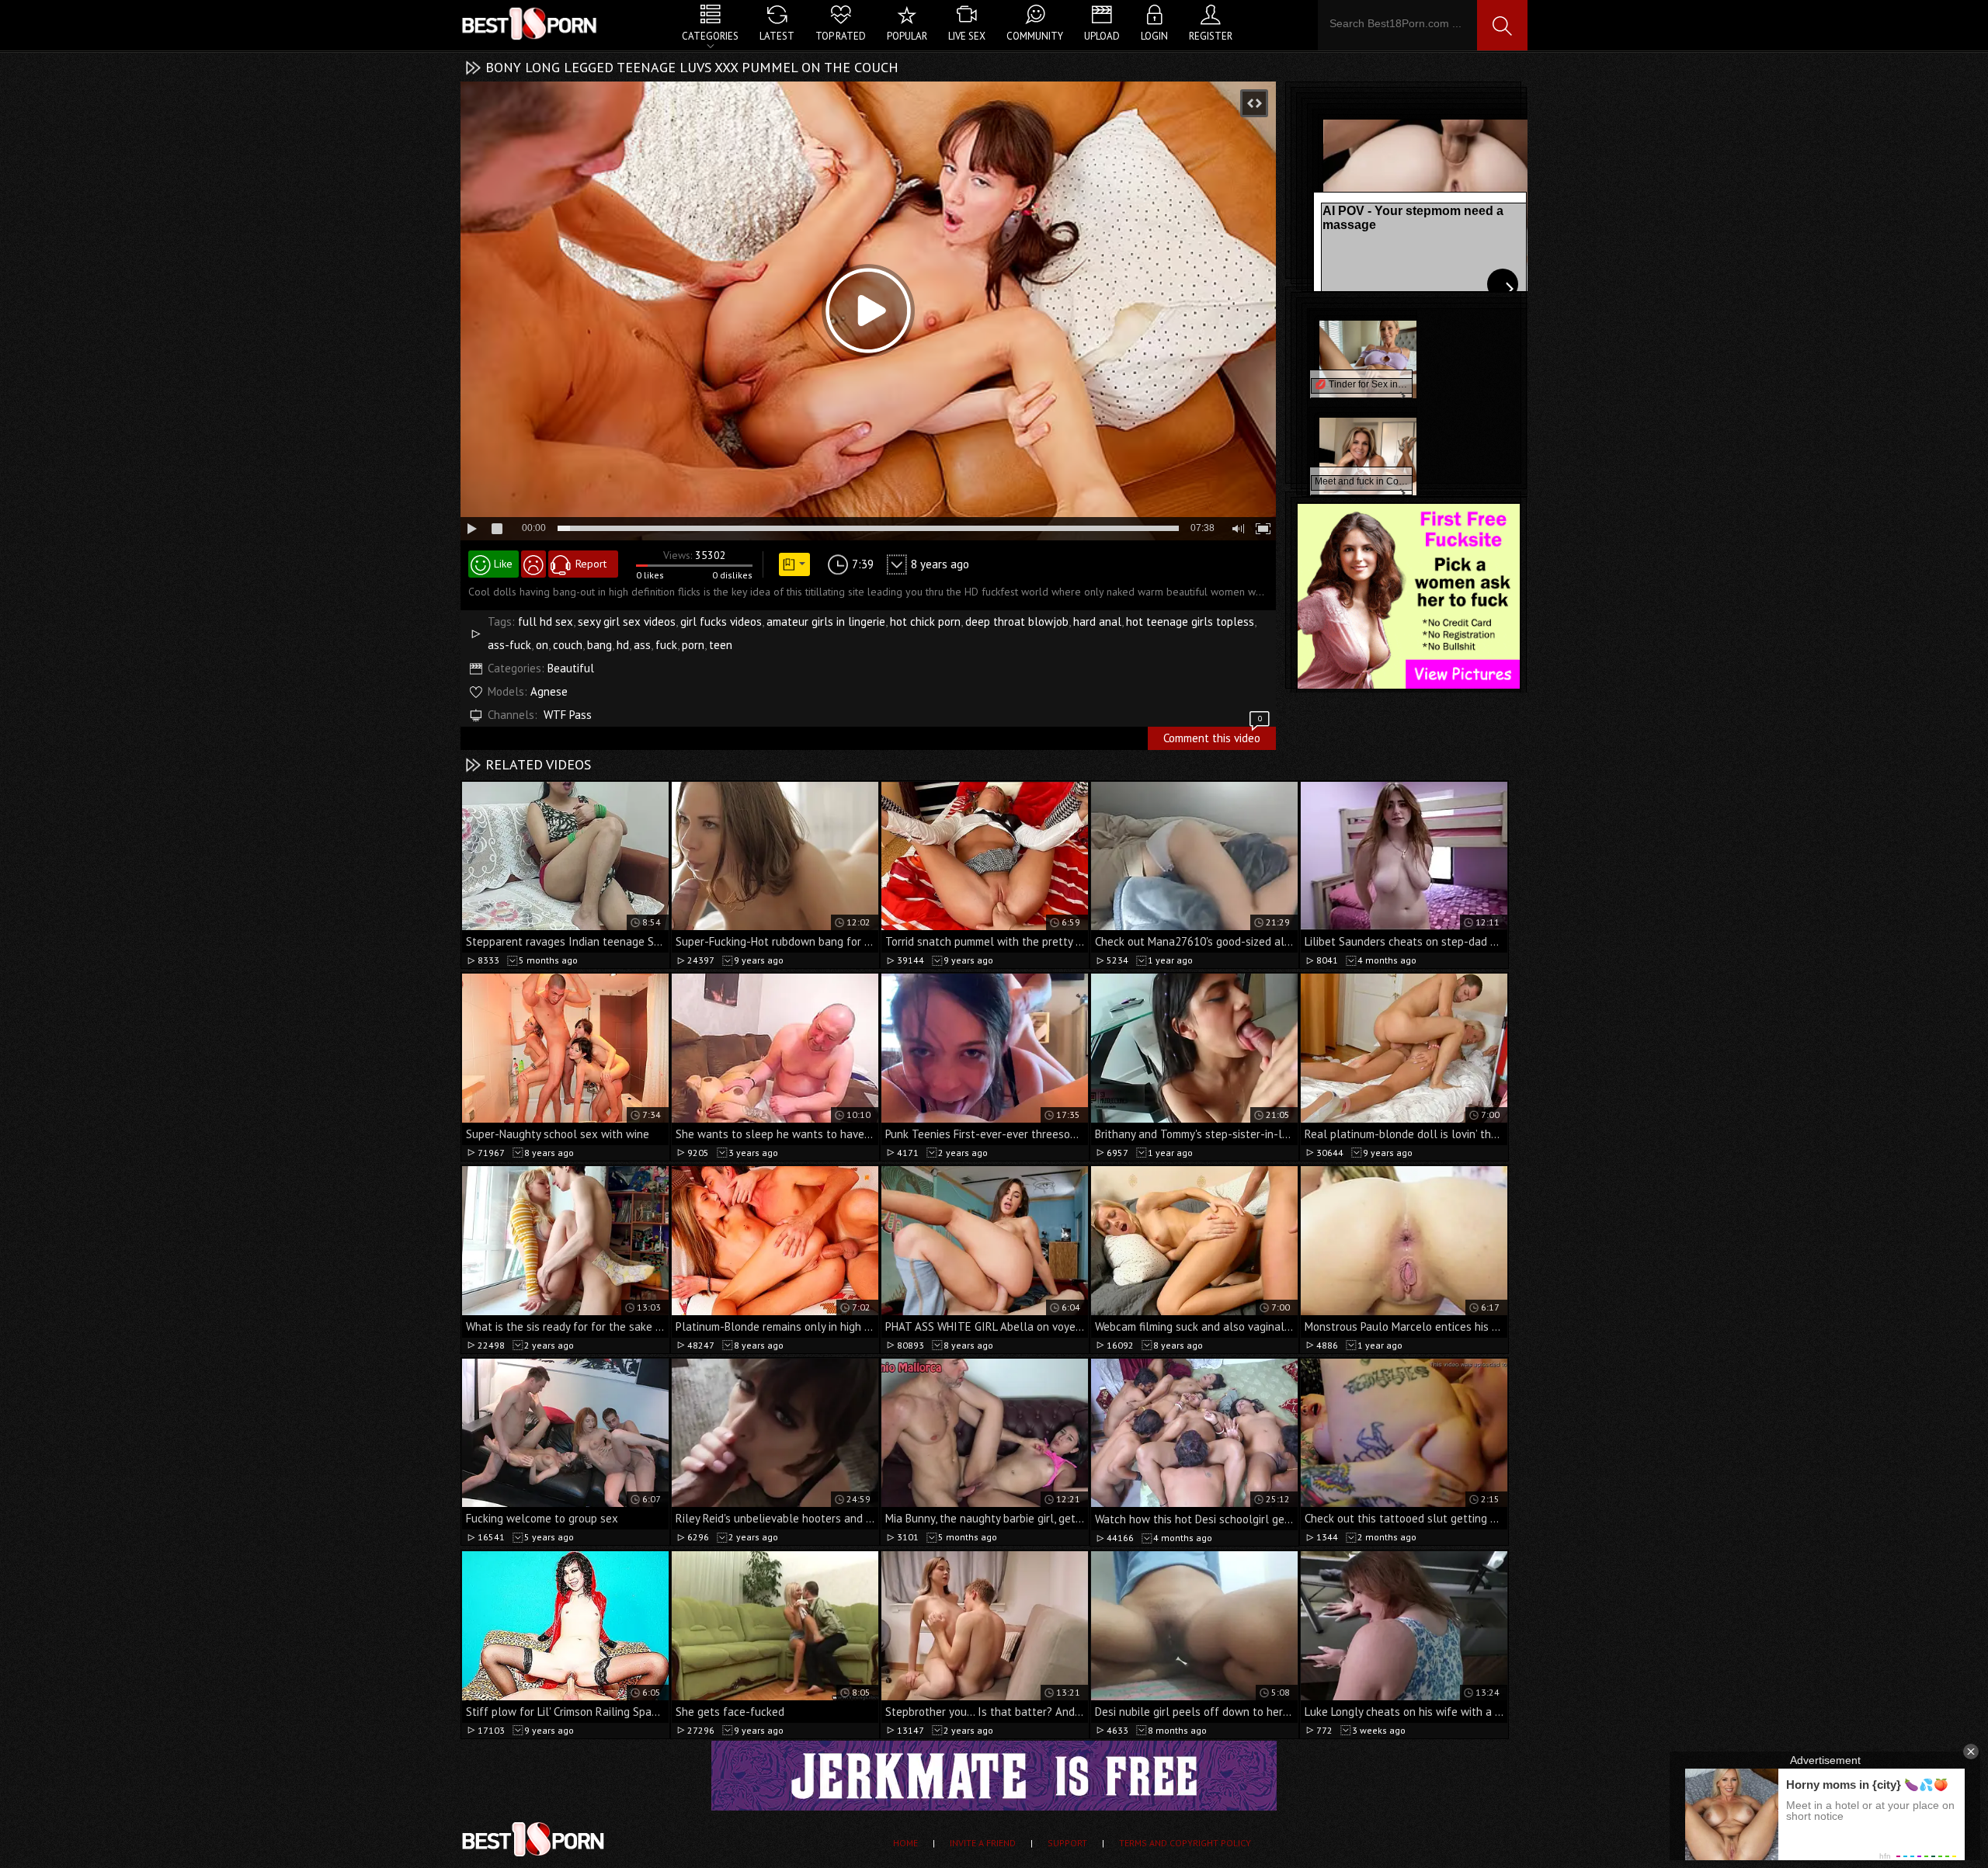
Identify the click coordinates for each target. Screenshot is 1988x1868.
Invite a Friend (983, 1843)
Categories (710, 36)
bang (600, 645)
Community (1035, 36)
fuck (666, 645)
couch (568, 645)
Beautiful (571, 668)
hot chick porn (925, 622)
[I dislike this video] (533, 564)
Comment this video (1213, 736)
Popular (907, 36)
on (542, 645)
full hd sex (546, 622)
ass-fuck (509, 645)
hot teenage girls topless (1190, 622)
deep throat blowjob (1017, 622)
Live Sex (967, 36)
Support (1067, 1843)
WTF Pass (568, 715)
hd (623, 645)
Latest (777, 36)
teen (721, 645)
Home (905, 1843)
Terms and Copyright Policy (1185, 1843)
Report (591, 564)
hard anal (1097, 622)
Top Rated (841, 36)
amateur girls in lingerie (826, 622)
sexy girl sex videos (627, 622)
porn (693, 645)
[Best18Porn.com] (530, 23)
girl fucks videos (721, 622)
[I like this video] (494, 564)
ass (642, 645)
